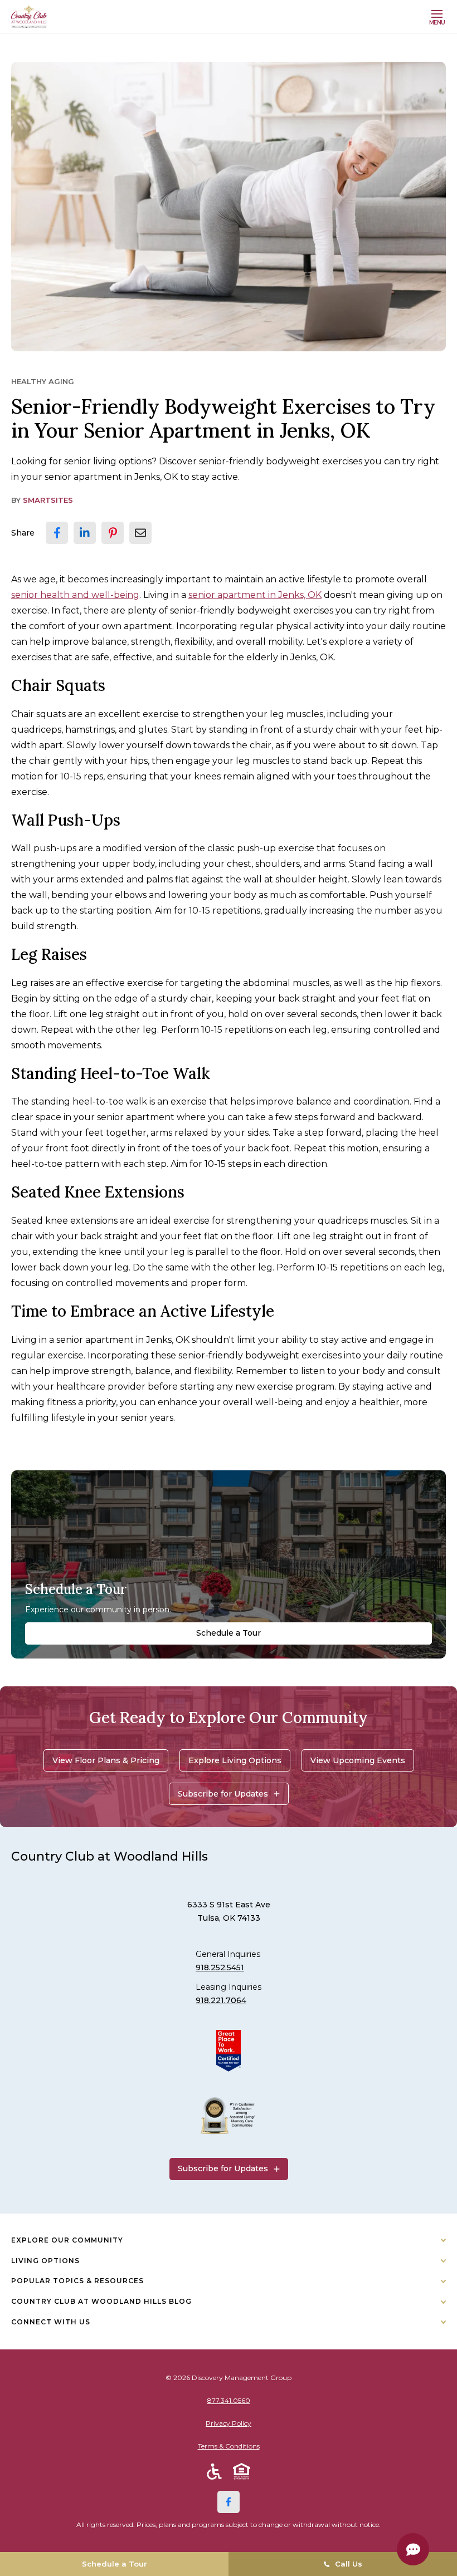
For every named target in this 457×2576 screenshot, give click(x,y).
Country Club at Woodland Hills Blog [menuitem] (101, 2301)
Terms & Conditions (229, 2446)
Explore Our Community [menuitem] (67, 2240)
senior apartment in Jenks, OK (255, 595)
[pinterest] (113, 533)
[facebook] (57, 533)
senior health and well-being (75, 595)
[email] (140, 533)
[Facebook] (229, 2502)
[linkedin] (85, 533)
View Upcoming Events (358, 1760)
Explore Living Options (235, 1760)
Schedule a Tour (229, 1633)
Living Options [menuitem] (45, 2261)
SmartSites (48, 500)
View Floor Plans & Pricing (106, 1760)
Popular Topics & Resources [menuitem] (77, 2281)
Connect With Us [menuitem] (51, 2322)
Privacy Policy (229, 2423)
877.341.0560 (229, 2400)
